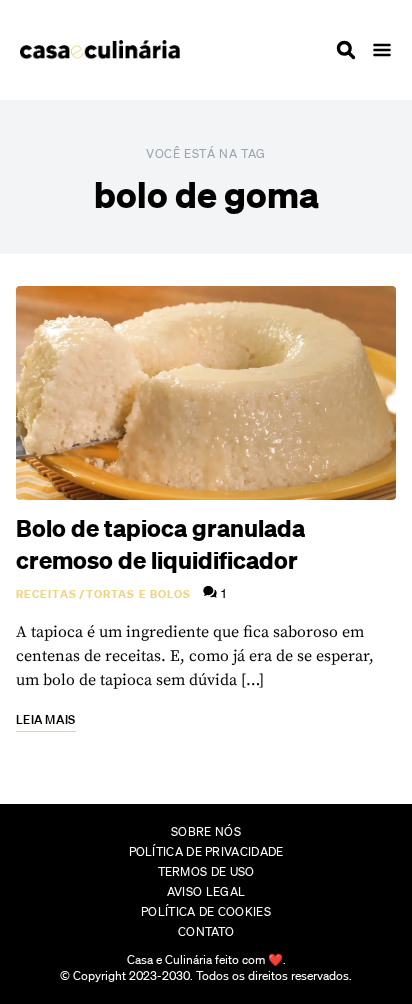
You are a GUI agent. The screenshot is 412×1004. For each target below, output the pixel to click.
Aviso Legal (206, 891)
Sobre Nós (206, 831)
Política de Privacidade (206, 851)
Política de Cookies (206, 911)
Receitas (46, 594)
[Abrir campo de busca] (346, 50)
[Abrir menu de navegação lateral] (382, 50)
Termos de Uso (206, 871)
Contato (206, 931)
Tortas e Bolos (138, 594)
